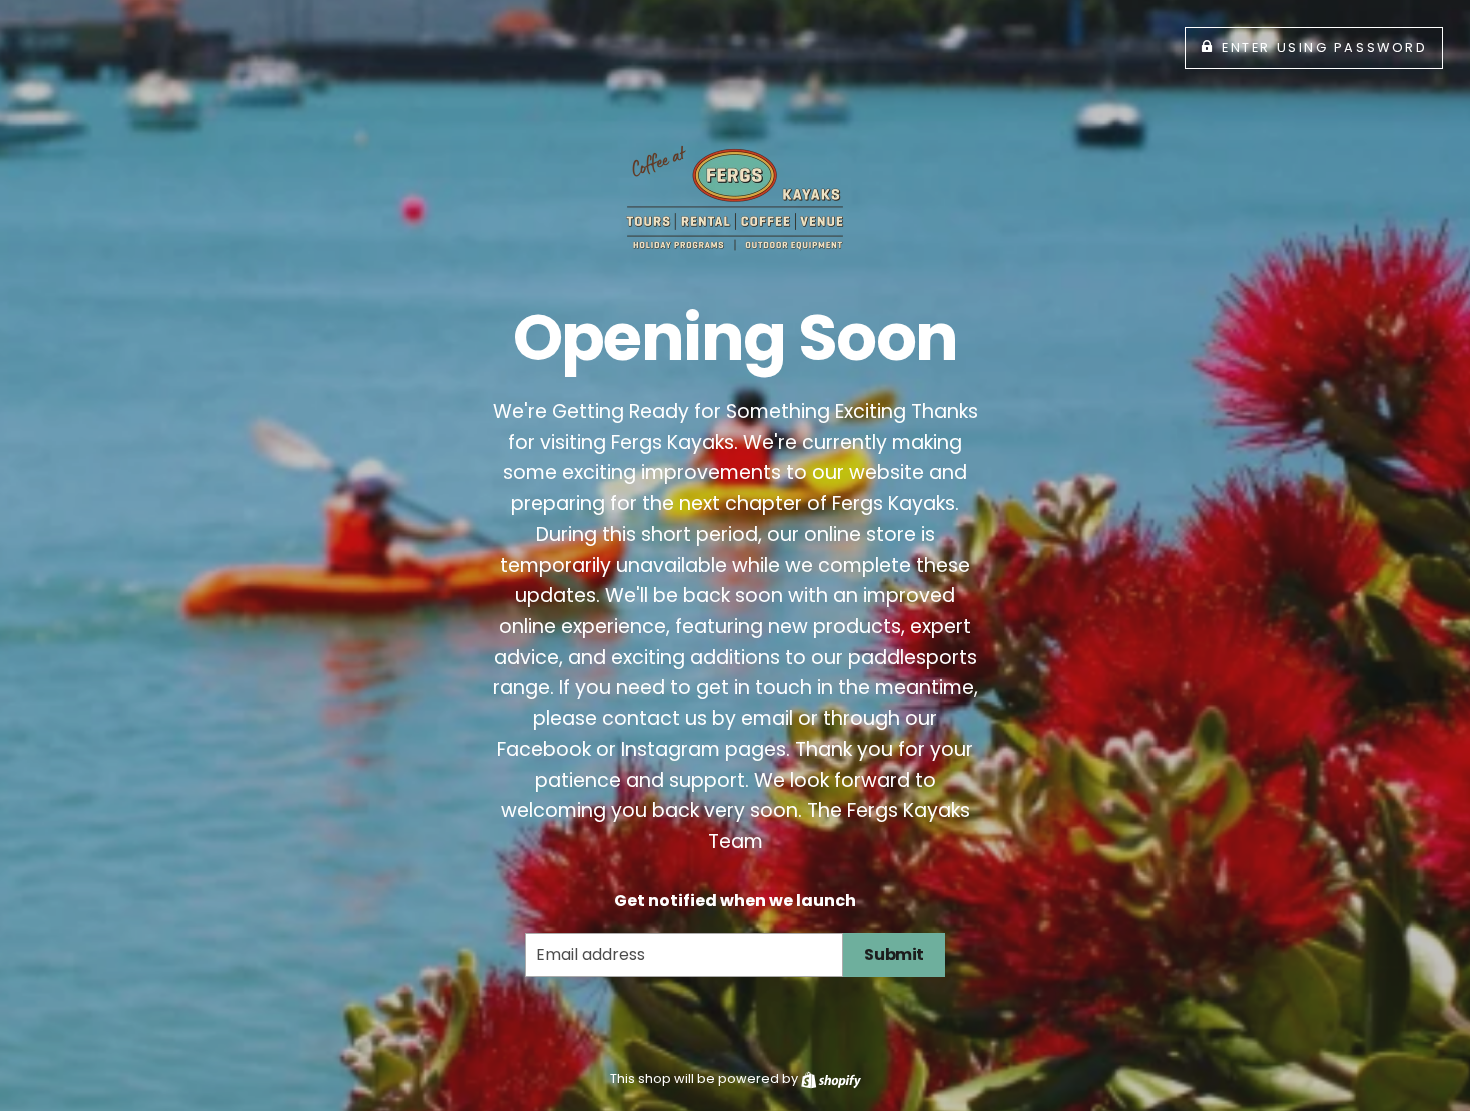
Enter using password (1324, 47)
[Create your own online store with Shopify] (831, 1078)
